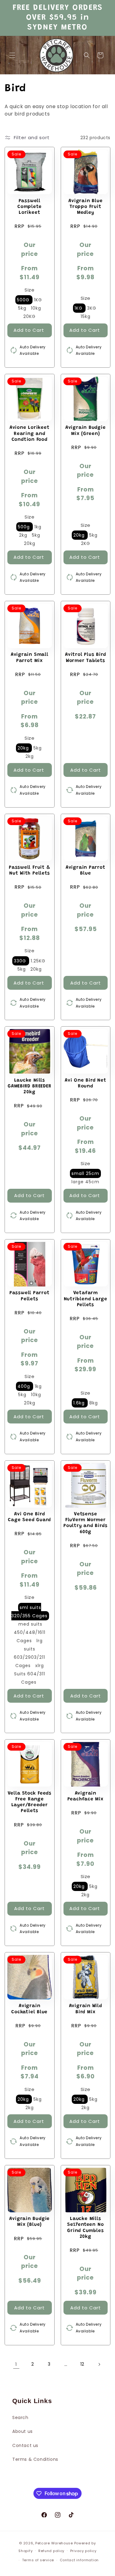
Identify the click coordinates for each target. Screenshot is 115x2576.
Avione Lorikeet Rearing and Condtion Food (30, 434)
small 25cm (85, 1173)
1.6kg (80, 1403)
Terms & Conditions (35, 2459)
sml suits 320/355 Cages (29, 1612)
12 (82, 2364)
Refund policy (51, 2551)
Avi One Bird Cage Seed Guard (29, 1517)
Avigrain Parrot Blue (86, 871)
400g (25, 1386)
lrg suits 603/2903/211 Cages (29, 1653)
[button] (12, 55)
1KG (38, 300)
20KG (29, 316)
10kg (36, 308)
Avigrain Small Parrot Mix (30, 658)
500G (24, 300)
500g (25, 527)
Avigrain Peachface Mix (86, 1796)
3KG (92, 308)
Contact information (79, 2560)
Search (20, 2417)
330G (21, 961)
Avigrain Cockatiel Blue (29, 2009)
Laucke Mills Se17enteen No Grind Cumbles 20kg (85, 2228)
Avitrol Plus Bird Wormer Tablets (85, 658)
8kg (94, 1403)
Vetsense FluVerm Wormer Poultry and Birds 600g (85, 1523)
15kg (86, 316)
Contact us (25, 2445)
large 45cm (85, 1182)
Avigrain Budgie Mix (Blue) (29, 2222)
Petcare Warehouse (54, 2543)
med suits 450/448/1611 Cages (30, 1632)
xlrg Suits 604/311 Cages (30, 1674)
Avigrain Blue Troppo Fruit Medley (85, 207)
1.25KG (38, 961)
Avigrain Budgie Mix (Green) (86, 431)
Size (29, 290)
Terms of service (38, 2560)
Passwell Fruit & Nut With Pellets (29, 871)
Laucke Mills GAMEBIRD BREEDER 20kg (29, 1086)
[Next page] (99, 2364)
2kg (24, 535)
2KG (86, 543)
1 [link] (16, 2364)
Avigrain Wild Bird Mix (86, 2009)
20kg (30, 543)
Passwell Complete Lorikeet (29, 207)
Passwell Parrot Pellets (30, 1296)
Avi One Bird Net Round (85, 1083)
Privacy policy (83, 2551)
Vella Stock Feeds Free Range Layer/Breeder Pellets (30, 1802)
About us (23, 2431)
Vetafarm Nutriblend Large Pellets (86, 1299)
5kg (23, 308)
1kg (38, 527)
